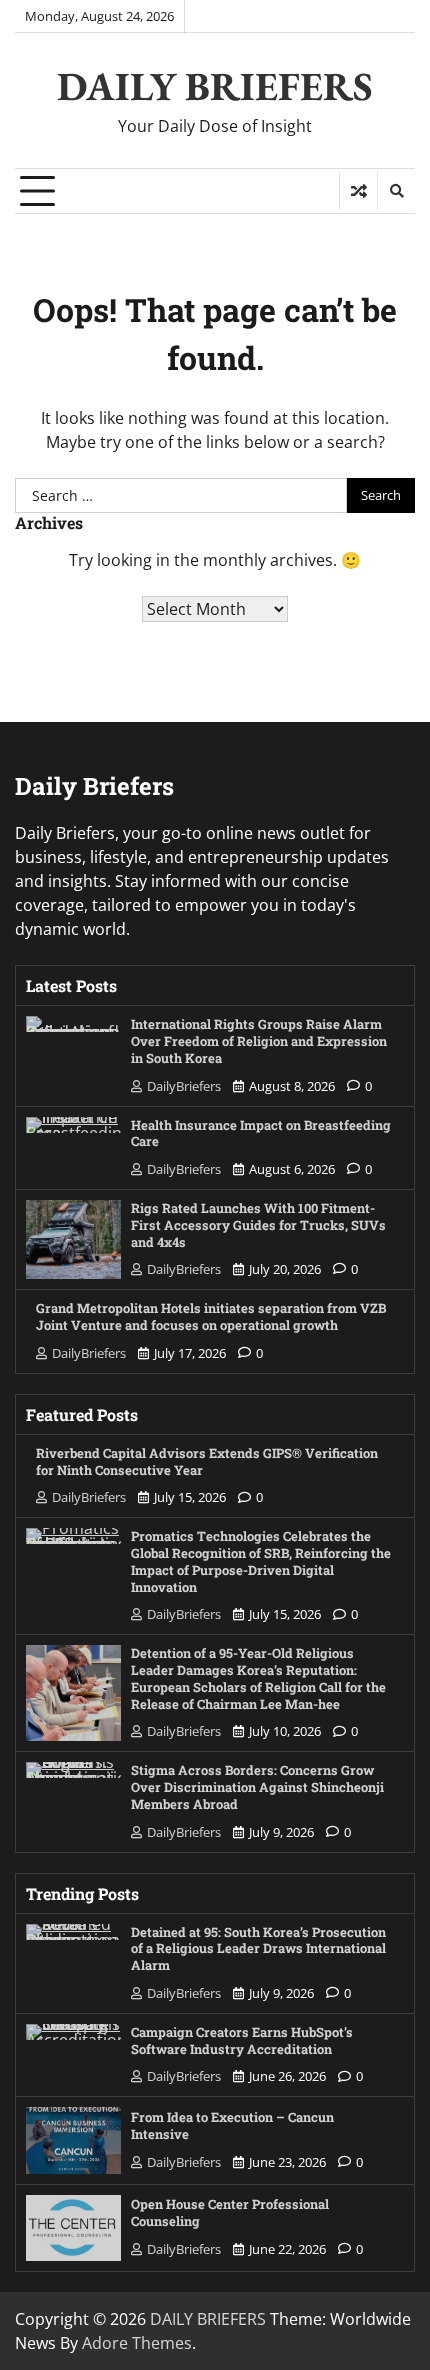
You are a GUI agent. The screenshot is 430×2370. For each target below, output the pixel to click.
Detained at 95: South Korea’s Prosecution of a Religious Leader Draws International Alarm (258, 1948)
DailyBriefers (184, 1086)
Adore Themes (137, 2343)
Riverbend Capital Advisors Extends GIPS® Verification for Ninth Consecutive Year (207, 1461)
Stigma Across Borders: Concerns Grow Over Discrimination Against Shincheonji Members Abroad (257, 1786)
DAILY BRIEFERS (215, 86)
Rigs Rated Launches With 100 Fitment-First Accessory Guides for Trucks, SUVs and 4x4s (258, 1224)
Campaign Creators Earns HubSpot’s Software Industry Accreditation (242, 2040)
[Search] (396, 191)
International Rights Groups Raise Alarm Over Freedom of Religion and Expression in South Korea (259, 1040)
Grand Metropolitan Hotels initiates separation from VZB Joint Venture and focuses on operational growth (211, 1316)
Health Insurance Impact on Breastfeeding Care (261, 1133)
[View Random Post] (358, 191)
